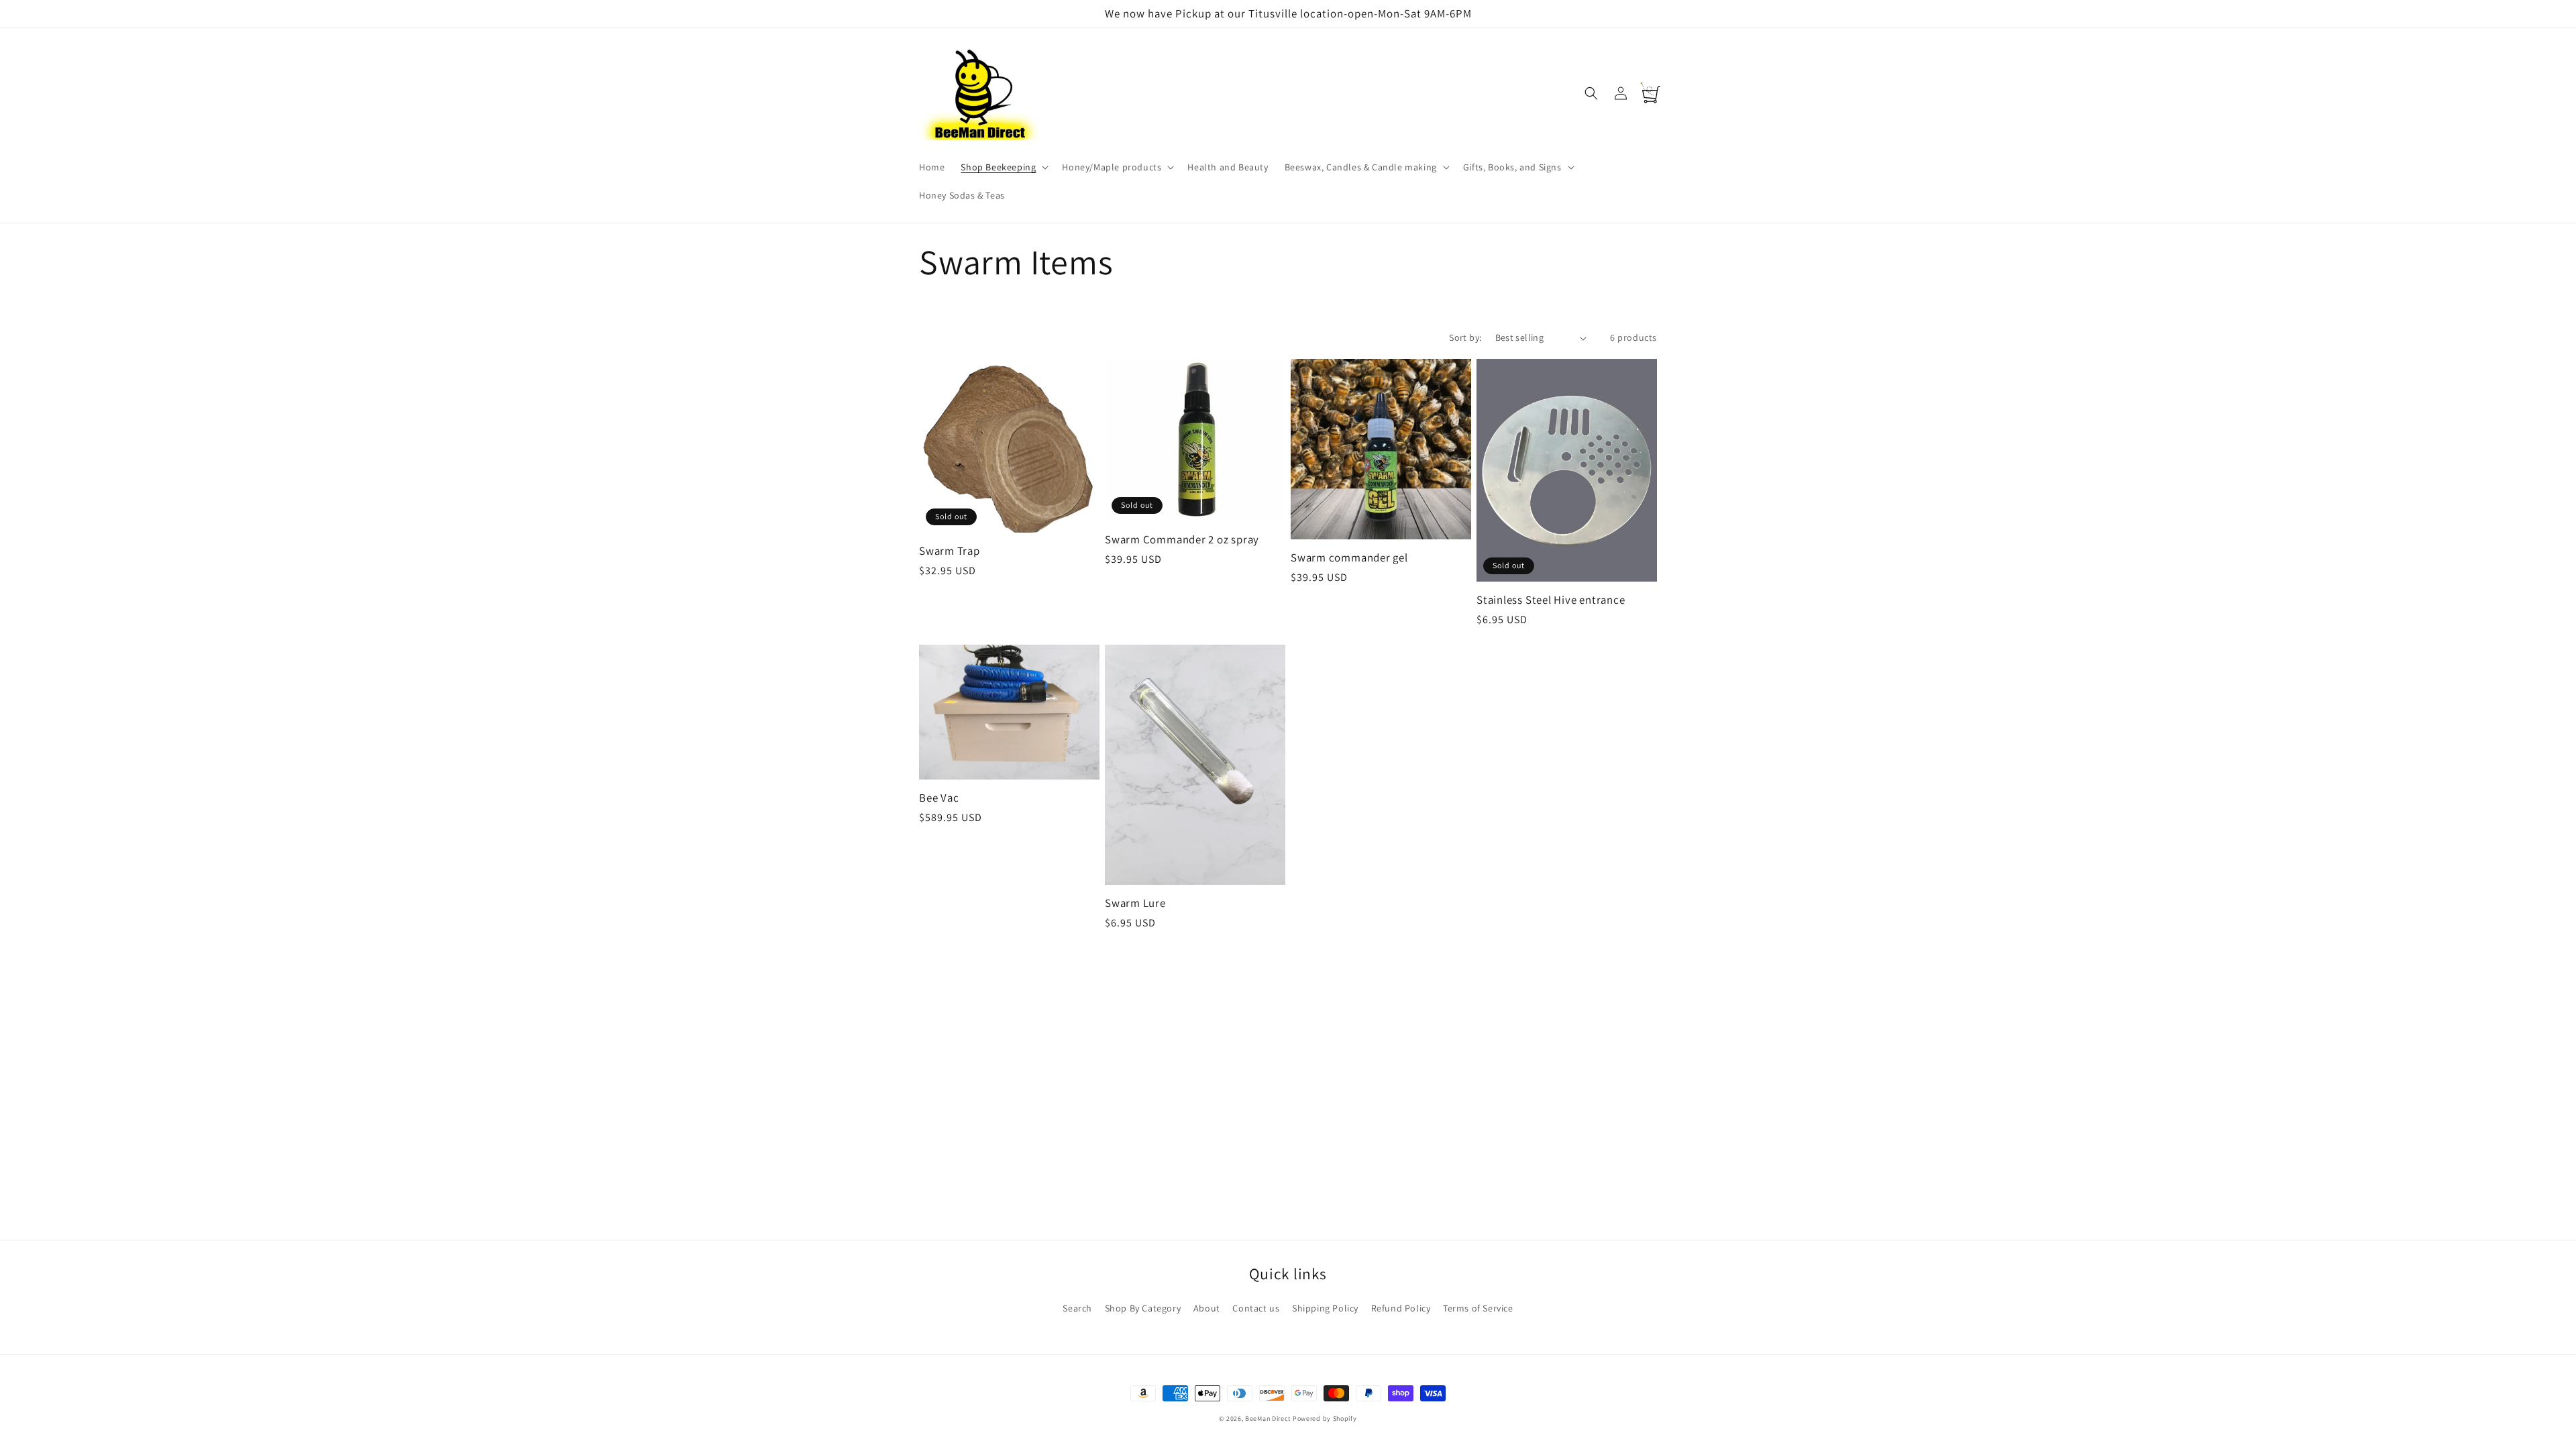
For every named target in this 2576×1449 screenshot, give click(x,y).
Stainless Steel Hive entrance (1551, 600)
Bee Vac (939, 798)
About (1207, 1308)
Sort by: (1465, 337)
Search (1077, 1308)
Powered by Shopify (1325, 1418)
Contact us (1256, 1308)
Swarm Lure (1135, 903)
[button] (1003, 167)
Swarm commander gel (1349, 558)
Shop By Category (1143, 1308)
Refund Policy (1401, 1308)
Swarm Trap (950, 551)
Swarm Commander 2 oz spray (1182, 540)
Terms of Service (1478, 1308)
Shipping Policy (1325, 1308)
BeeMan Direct (1268, 1418)
